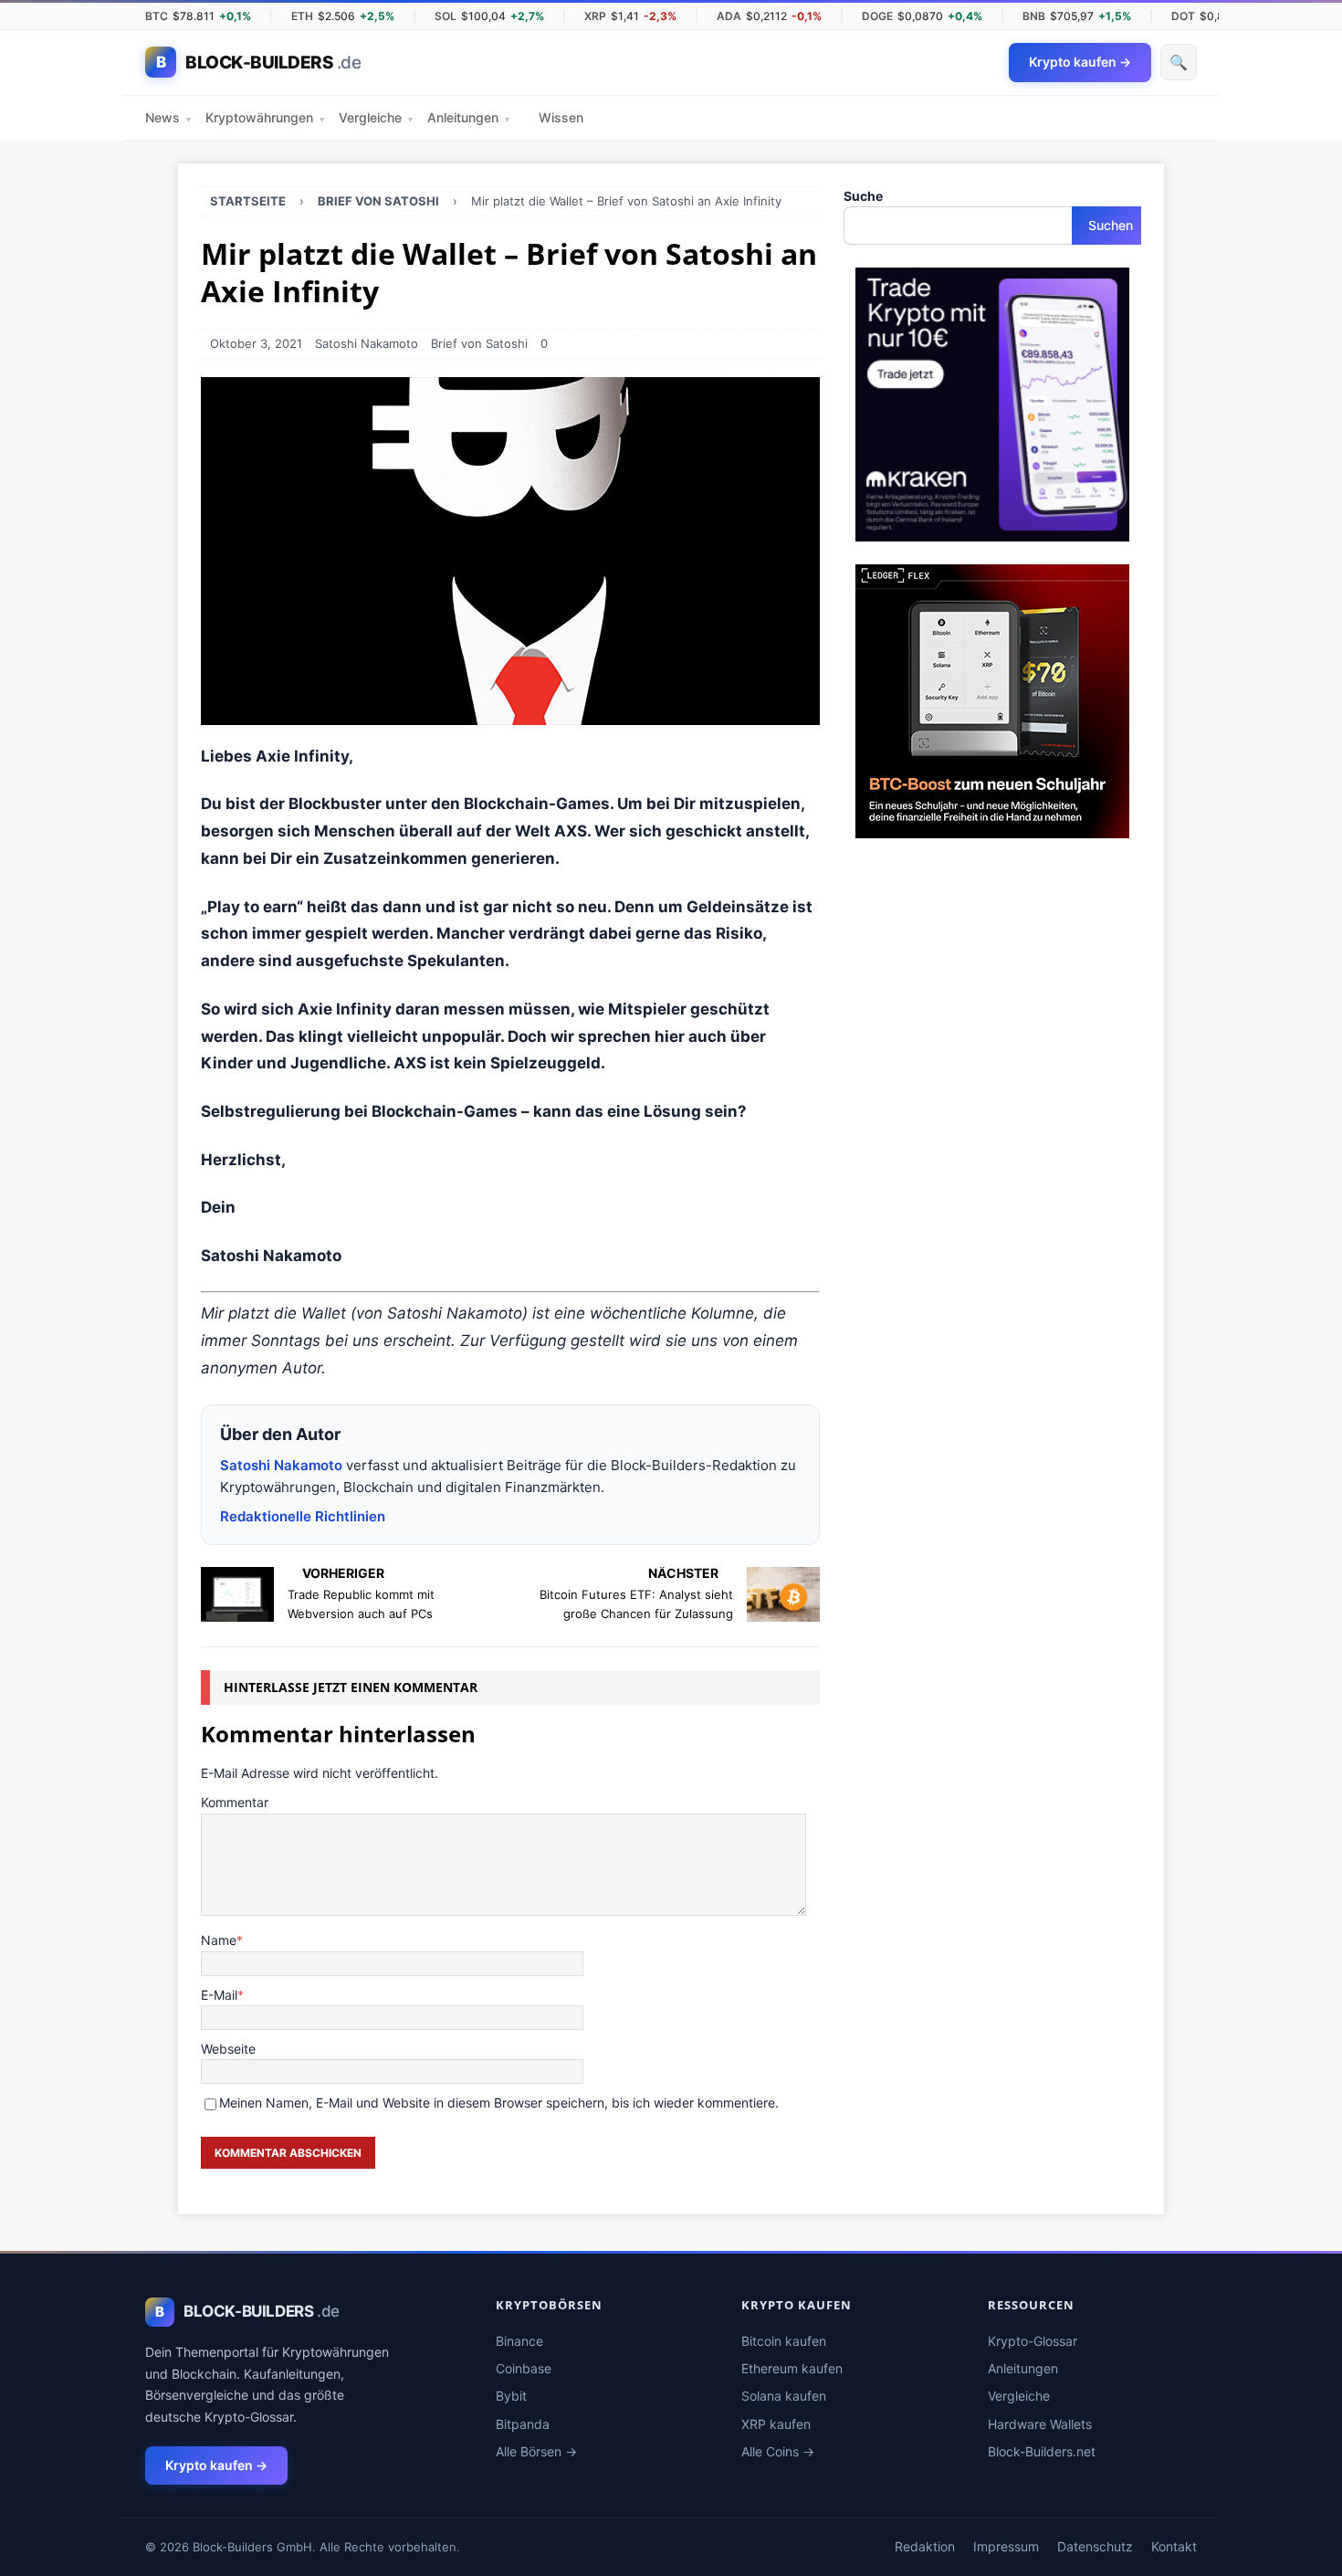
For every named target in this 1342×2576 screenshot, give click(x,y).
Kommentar (235, 1802)
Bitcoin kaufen (784, 2341)
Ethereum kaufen (792, 2368)
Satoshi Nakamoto (367, 343)
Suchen (1111, 225)
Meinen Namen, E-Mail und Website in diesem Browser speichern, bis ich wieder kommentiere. (499, 2103)
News (168, 117)
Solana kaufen (784, 2396)
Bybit (511, 2396)
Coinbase (524, 2368)
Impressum (1006, 2546)
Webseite (228, 2049)
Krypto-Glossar (1033, 2341)
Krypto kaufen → (216, 2465)
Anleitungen (468, 117)
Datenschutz (1095, 2546)
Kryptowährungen (265, 117)
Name (219, 1940)
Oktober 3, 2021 (256, 343)
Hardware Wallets (1040, 2424)
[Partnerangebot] (992, 531)
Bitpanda (523, 2424)
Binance (519, 2341)
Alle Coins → (778, 2451)
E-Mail (219, 1995)
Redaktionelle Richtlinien (303, 1516)
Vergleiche (376, 117)
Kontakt (1174, 2546)
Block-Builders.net (1042, 2451)
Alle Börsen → (536, 2451)
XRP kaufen (776, 2424)
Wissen (561, 117)
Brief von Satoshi (479, 343)
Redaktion (925, 2546)
